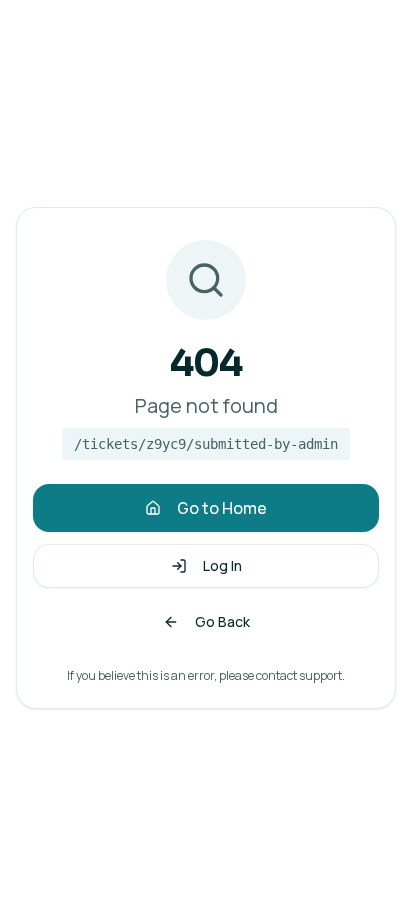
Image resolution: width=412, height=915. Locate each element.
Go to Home (222, 508)
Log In (222, 565)
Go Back (222, 621)
